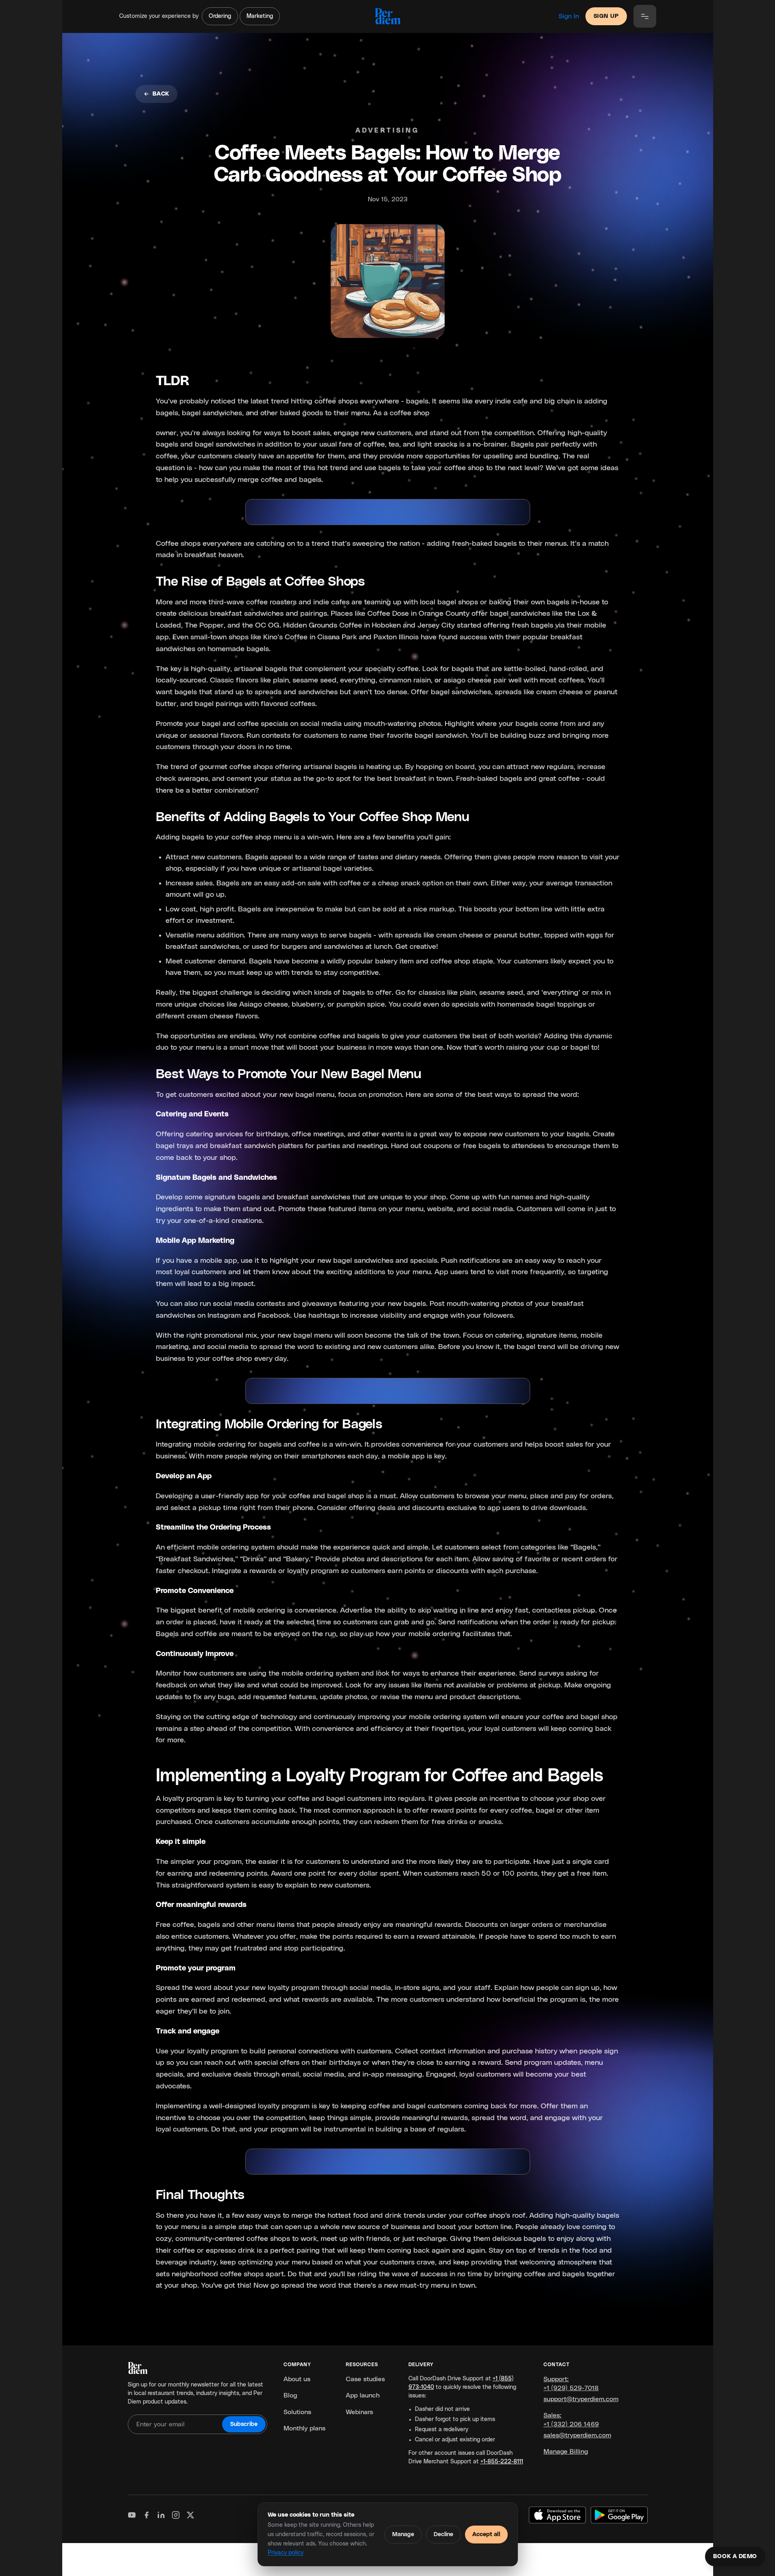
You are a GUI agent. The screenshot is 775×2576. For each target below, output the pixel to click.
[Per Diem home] (387, 16)
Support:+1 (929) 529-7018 (571, 2384)
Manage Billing (566, 2452)
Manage (403, 2535)
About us (297, 2379)
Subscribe (244, 2424)
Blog (290, 2395)
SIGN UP (606, 16)
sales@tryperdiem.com (577, 2435)
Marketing (260, 16)
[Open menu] (645, 16)
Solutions (297, 2412)
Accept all (486, 2535)
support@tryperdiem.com (581, 2399)
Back (161, 94)
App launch (363, 2395)
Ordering (220, 16)
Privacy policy (286, 2553)
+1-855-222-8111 (502, 2462)
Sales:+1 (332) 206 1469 (571, 2420)
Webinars (359, 2412)
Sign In (569, 16)
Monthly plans (305, 2428)
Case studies (365, 2379)
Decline (443, 2535)
